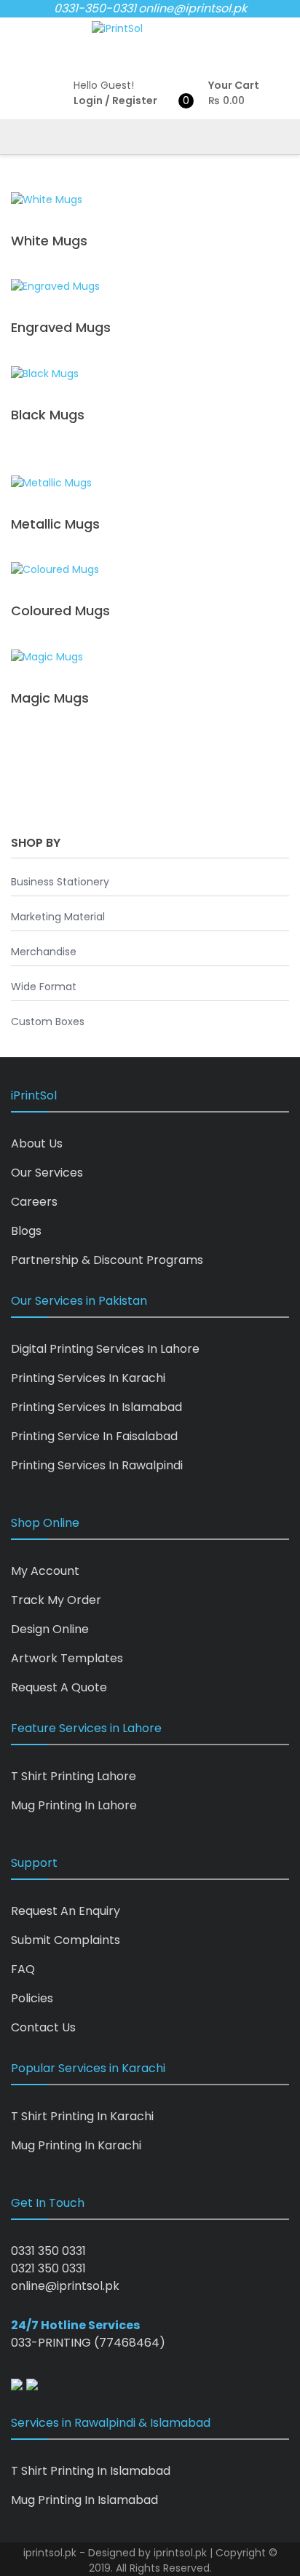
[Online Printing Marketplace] (117, 29)
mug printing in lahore (74, 1805)
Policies (32, 1998)
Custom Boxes (48, 1022)
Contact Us (43, 2027)
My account (45, 1571)
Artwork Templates (67, 1658)
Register (135, 100)
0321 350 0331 (48, 2268)
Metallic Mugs (55, 524)
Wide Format (44, 987)
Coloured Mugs (60, 611)
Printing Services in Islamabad (96, 1407)
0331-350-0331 (95, 8)
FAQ (23, 1969)
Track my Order (56, 1600)
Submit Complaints (66, 1940)
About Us (37, 1143)
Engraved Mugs (61, 327)
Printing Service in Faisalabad (94, 1436)
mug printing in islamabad (84, 2500)
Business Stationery (60, 882)
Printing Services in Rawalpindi (97, 1465)
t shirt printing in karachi (82, 2116)
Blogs (26, 1231)
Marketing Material (58, 917)
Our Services (47, 1173)
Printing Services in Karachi (88, 1378)
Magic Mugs (50, 698)
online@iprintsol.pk (193, 8)
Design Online (50, 1629)
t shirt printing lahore (74, 1776)
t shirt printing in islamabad (91, 2471)
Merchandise (44, 952)
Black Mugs (48, 415)
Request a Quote (59, 1687)
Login (88, 100)
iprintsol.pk (180, 2553)
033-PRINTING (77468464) (88, 2343)
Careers (34, 1202)
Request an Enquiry (66, 1911)
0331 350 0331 (48, 2251)
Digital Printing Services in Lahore (105, 1349)
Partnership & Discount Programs (107, 1260)
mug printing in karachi (76, 2145)
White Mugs (49, 241)
